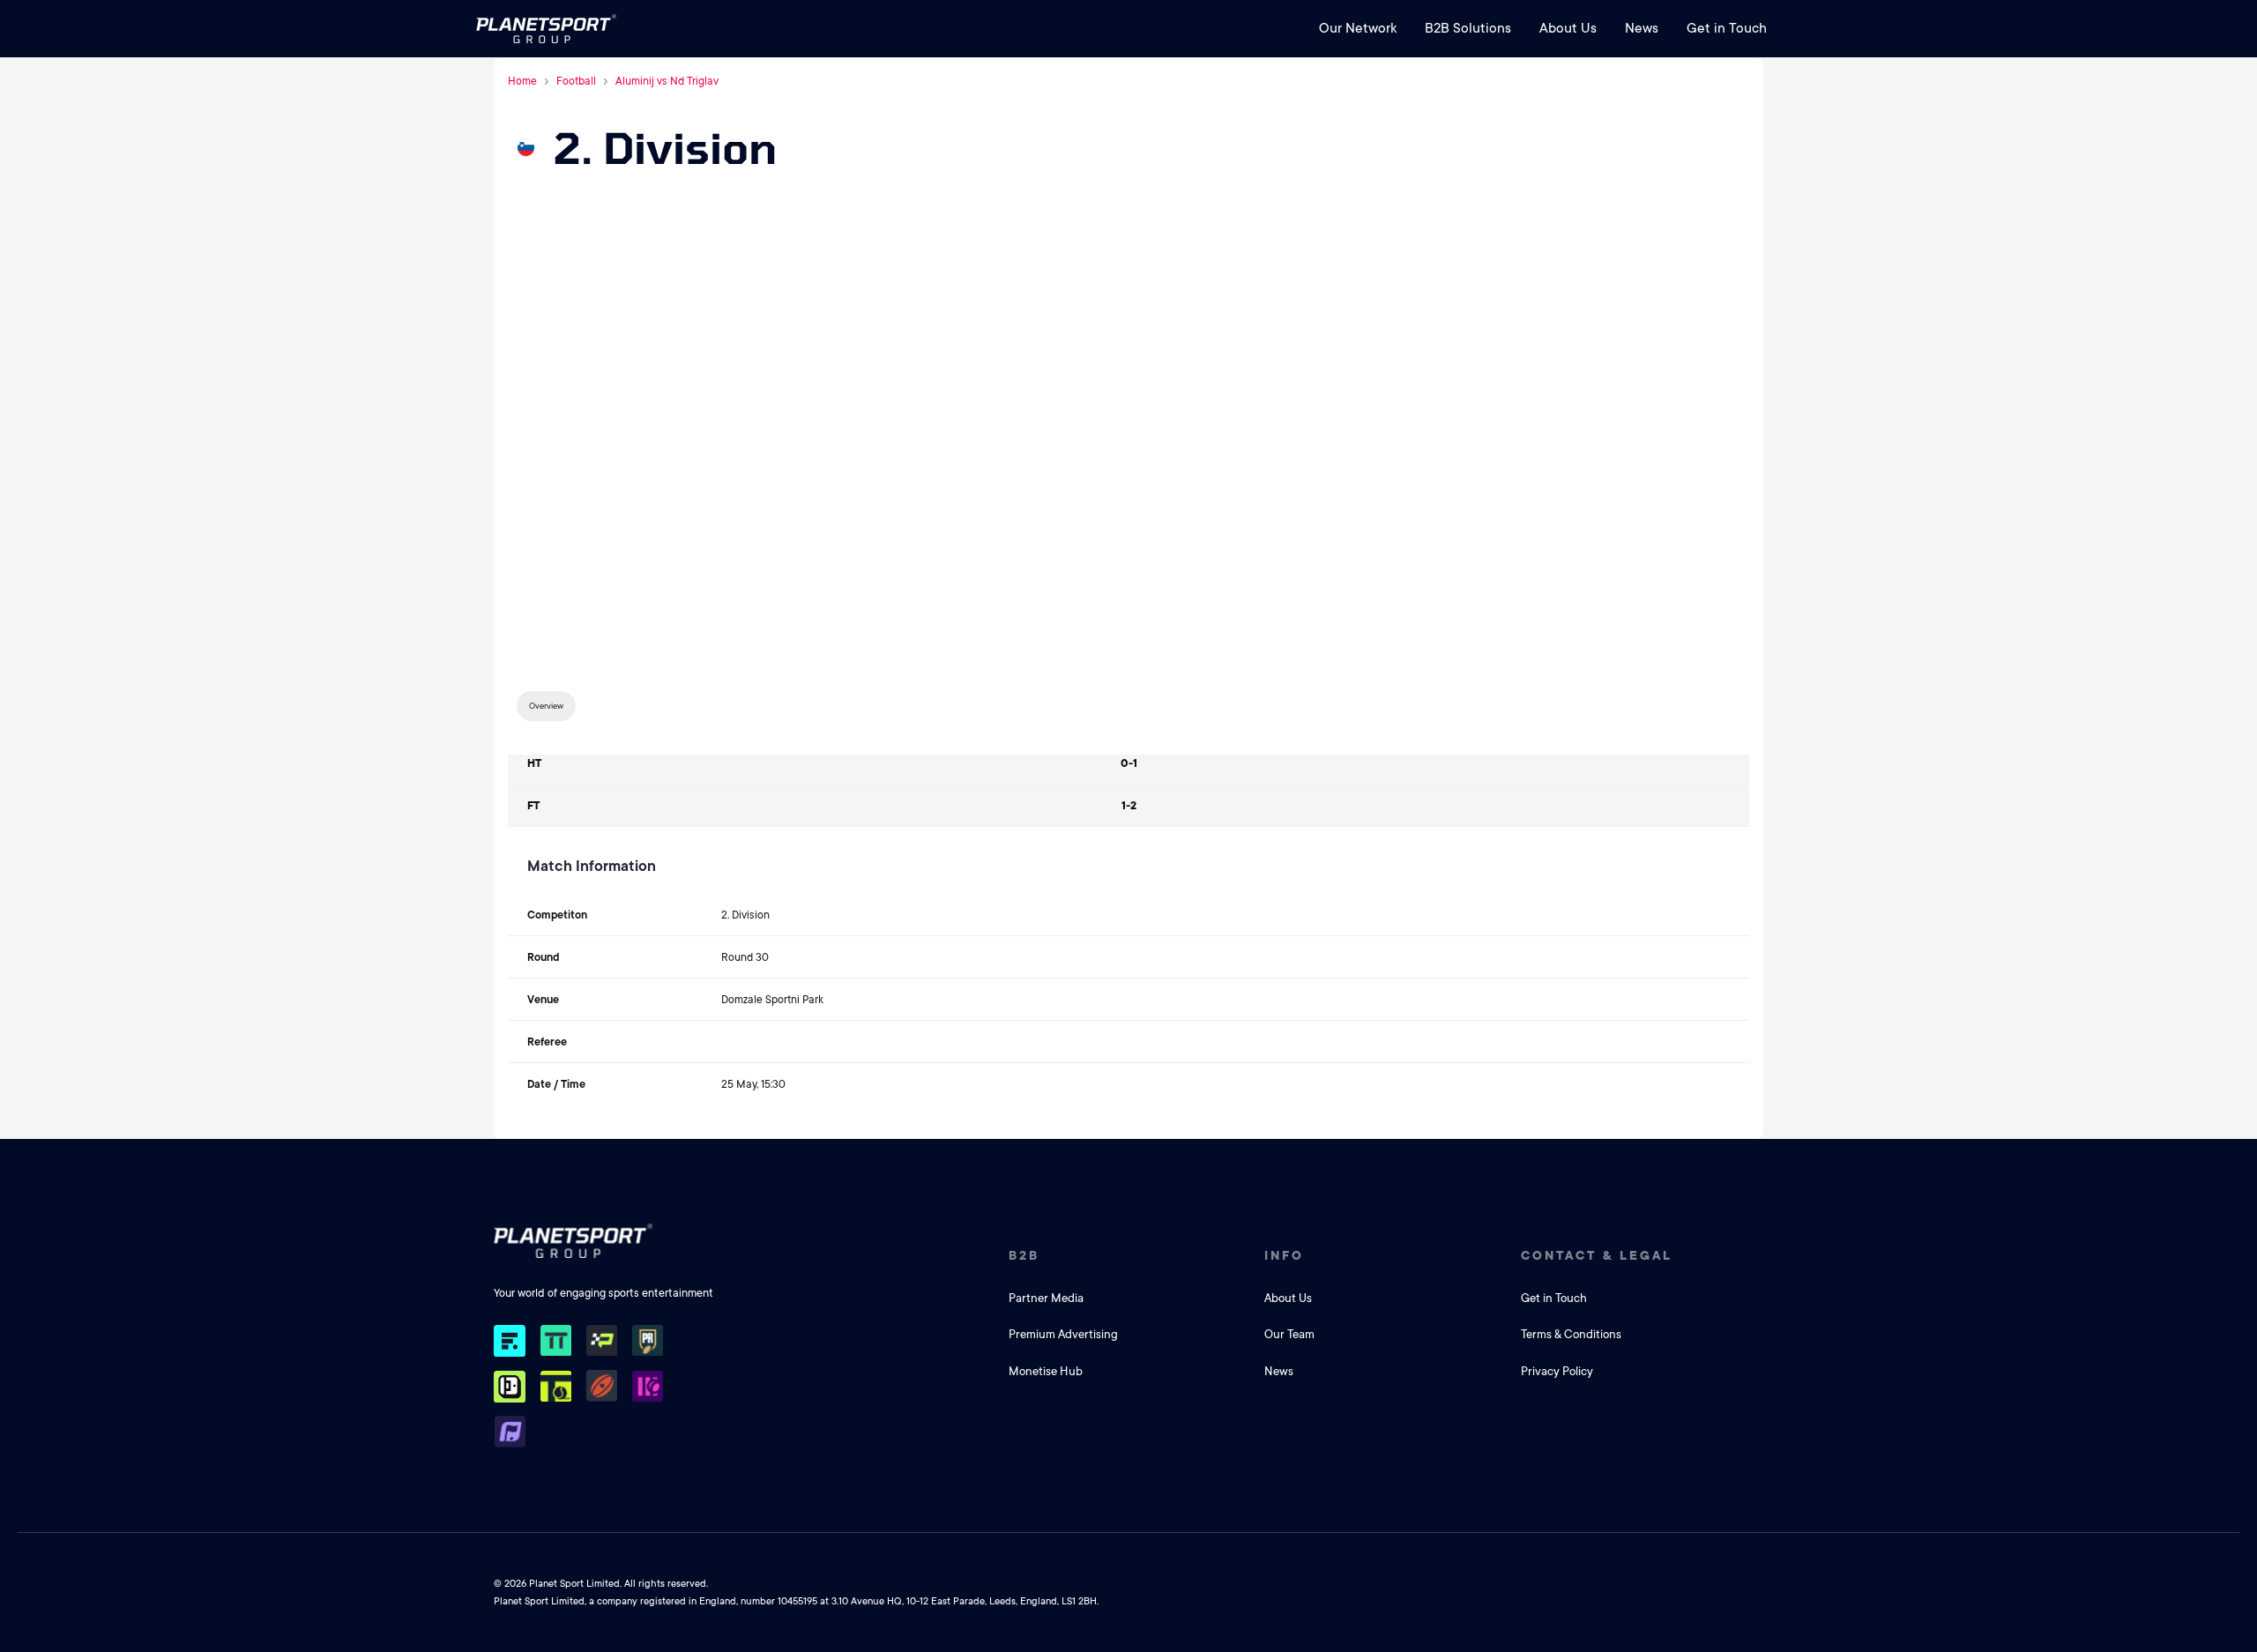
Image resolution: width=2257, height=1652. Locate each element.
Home (522, 81)
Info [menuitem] (1284, 1255)
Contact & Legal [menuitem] (1597, 1255)
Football (576, 81)
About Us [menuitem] (1568, 28)
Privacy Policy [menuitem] (1557, 1371)
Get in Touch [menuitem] (1727, 28)
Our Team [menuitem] (1289, 1334)
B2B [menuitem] (1024, 1255)
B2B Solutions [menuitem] (1468, 28)
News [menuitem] (1642, 28)
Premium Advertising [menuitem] (1063, 1334)
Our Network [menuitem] (1358, 28)
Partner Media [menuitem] (1046, 1298)
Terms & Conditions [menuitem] (1571, 1334)
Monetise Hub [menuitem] (1046, 1371)
